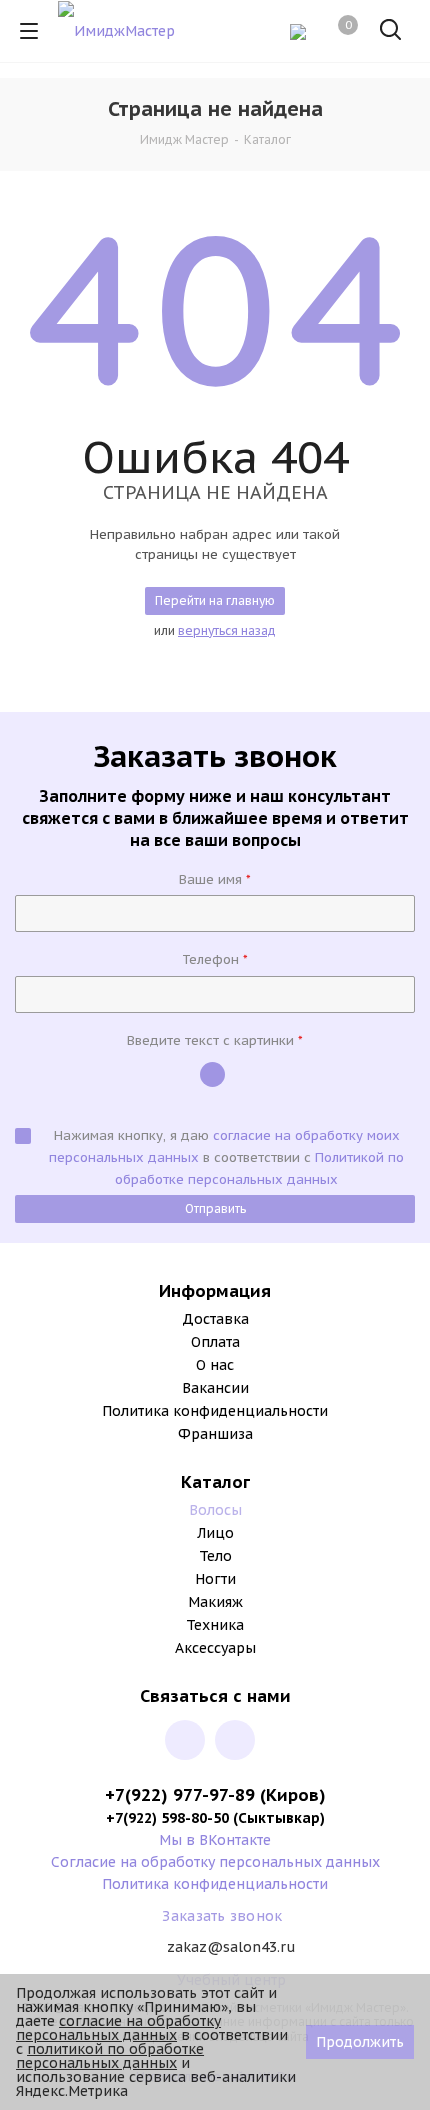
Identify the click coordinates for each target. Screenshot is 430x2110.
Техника (215, 1625)
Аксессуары (215, 1648)
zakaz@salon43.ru (231, 1948)
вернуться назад (227, 630)
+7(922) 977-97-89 (182, 1795)
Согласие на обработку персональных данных (215, 1862)
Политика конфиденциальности (215, 1411)
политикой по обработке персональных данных (110, 2056)
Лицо (215, 1533)
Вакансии (215, 1388)
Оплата (215, 1342)
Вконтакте (185, 1740)
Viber (235, 1740)
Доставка (215, 1319)
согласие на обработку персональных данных (118, 2028)
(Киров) (293, 1795)
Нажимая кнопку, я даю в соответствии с (226, 1157)
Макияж (215, 1602)
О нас (215, 1365)
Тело (215, 1556)
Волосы (215, 1510)
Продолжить (360, 2042)
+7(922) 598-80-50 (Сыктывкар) (215, 1818)
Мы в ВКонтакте (215, 1840)
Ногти (215, 1579)
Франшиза (215, 1434)
